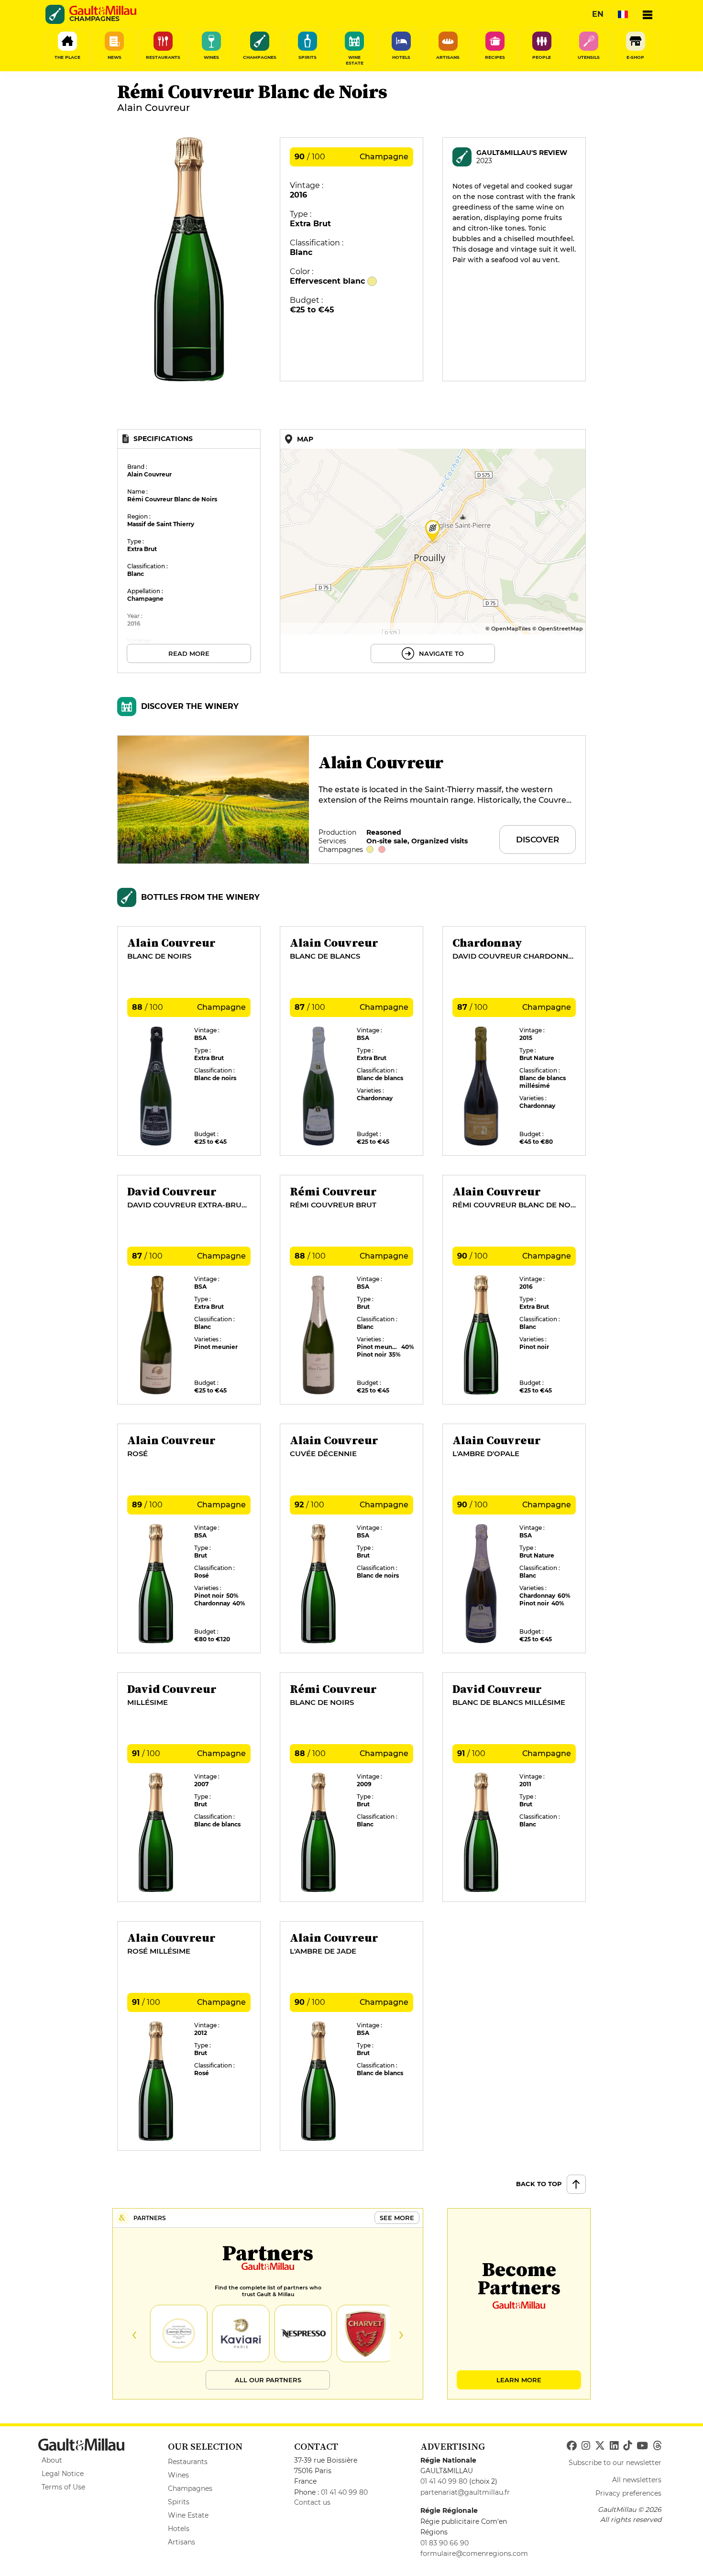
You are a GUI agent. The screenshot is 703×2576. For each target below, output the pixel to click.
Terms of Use (63, 2487)
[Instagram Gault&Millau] (586, 2446)
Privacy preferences (628, 2493)
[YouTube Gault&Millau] (642, 2446)
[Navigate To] (433, 551)
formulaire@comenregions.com (474, 2554)
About (52, 2460)
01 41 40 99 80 (344, 2492)
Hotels (179, 2529)
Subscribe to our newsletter (615, 2463)
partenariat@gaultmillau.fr (465, 2492)
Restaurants (188, 2462)
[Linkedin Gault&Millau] (614, 2446)
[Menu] (648, 14)
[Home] (103, 11)
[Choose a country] (623, 14)
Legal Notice (63, 2474)
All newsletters (637, 2480)
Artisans (181, 2542)
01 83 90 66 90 (445, 2543)
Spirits (179, 2502)
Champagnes (190, 2488)
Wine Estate (188, 2515)
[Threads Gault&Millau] (657, 2446)
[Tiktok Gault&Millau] (627, 2446)
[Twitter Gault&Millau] (600, 2446)
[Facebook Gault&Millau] (572, 2446)
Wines (178, 2475)
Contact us (312, 2502)
